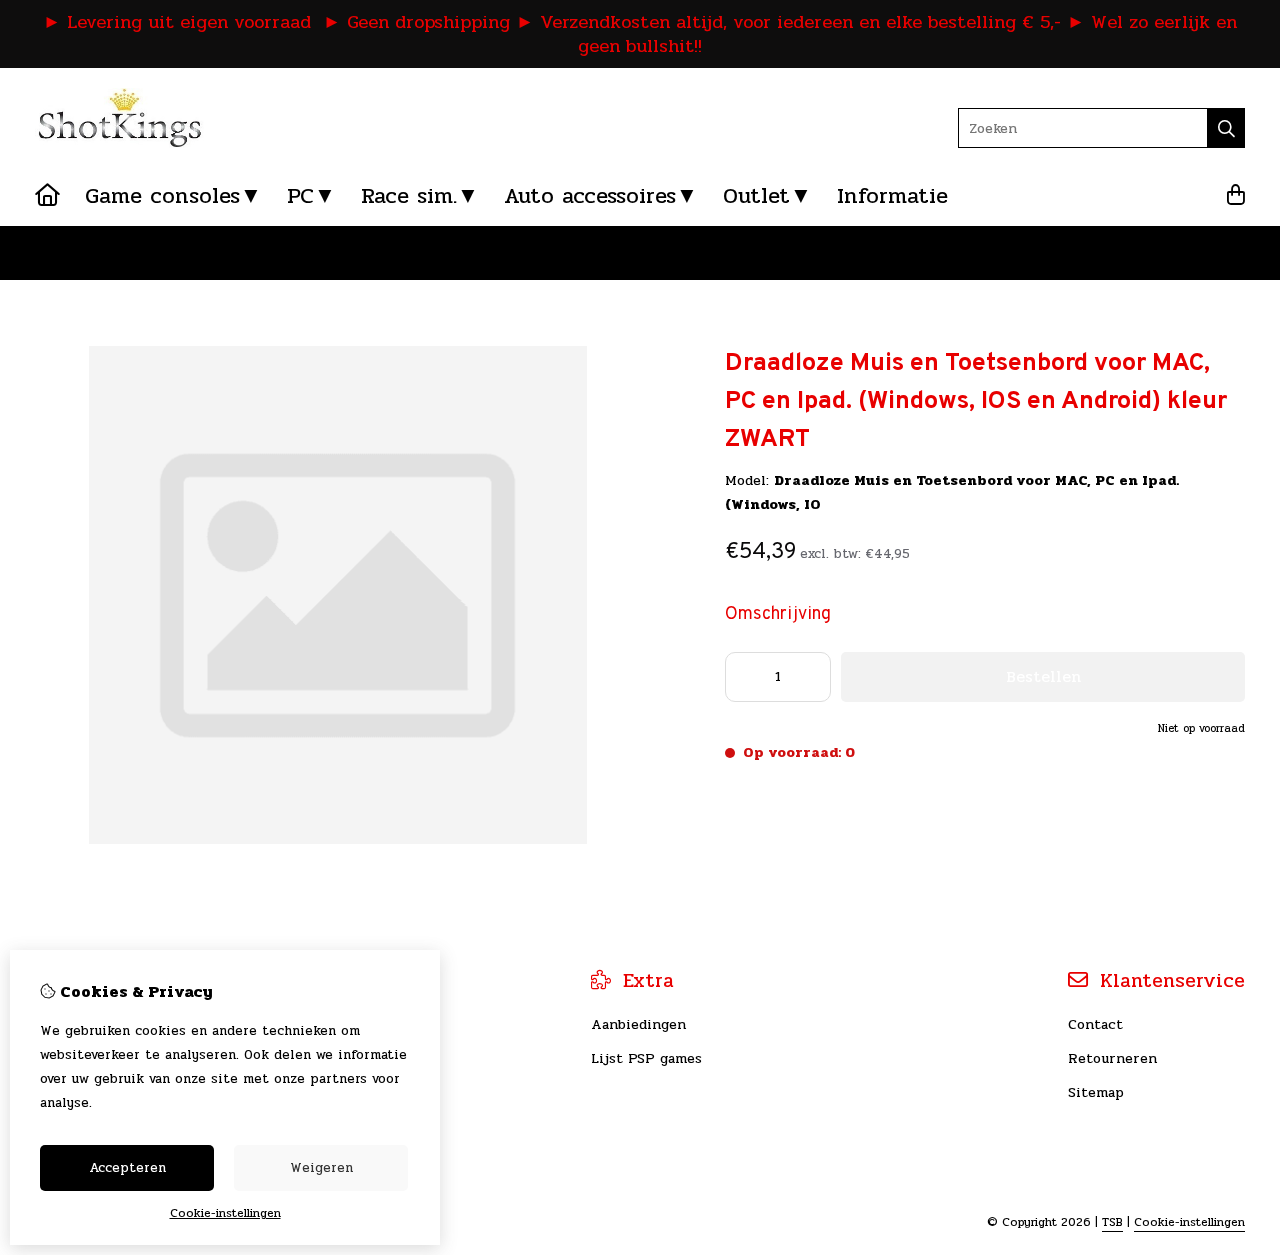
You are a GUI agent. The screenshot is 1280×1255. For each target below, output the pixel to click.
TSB (1112, 1222)
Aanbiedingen (638, 1024)
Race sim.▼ (420, 196)
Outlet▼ (767, 196)
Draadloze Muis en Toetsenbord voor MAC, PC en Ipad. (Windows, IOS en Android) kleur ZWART (418, 252)
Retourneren (1112, 1058)
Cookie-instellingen (1189, 1222)
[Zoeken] (1226, 128)
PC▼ (311, 196)
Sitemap (1096, 1092)
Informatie (892, 196)
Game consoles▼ (173, 196)
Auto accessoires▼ (601, 196)
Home (54, 252)
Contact (1095, 1024)
